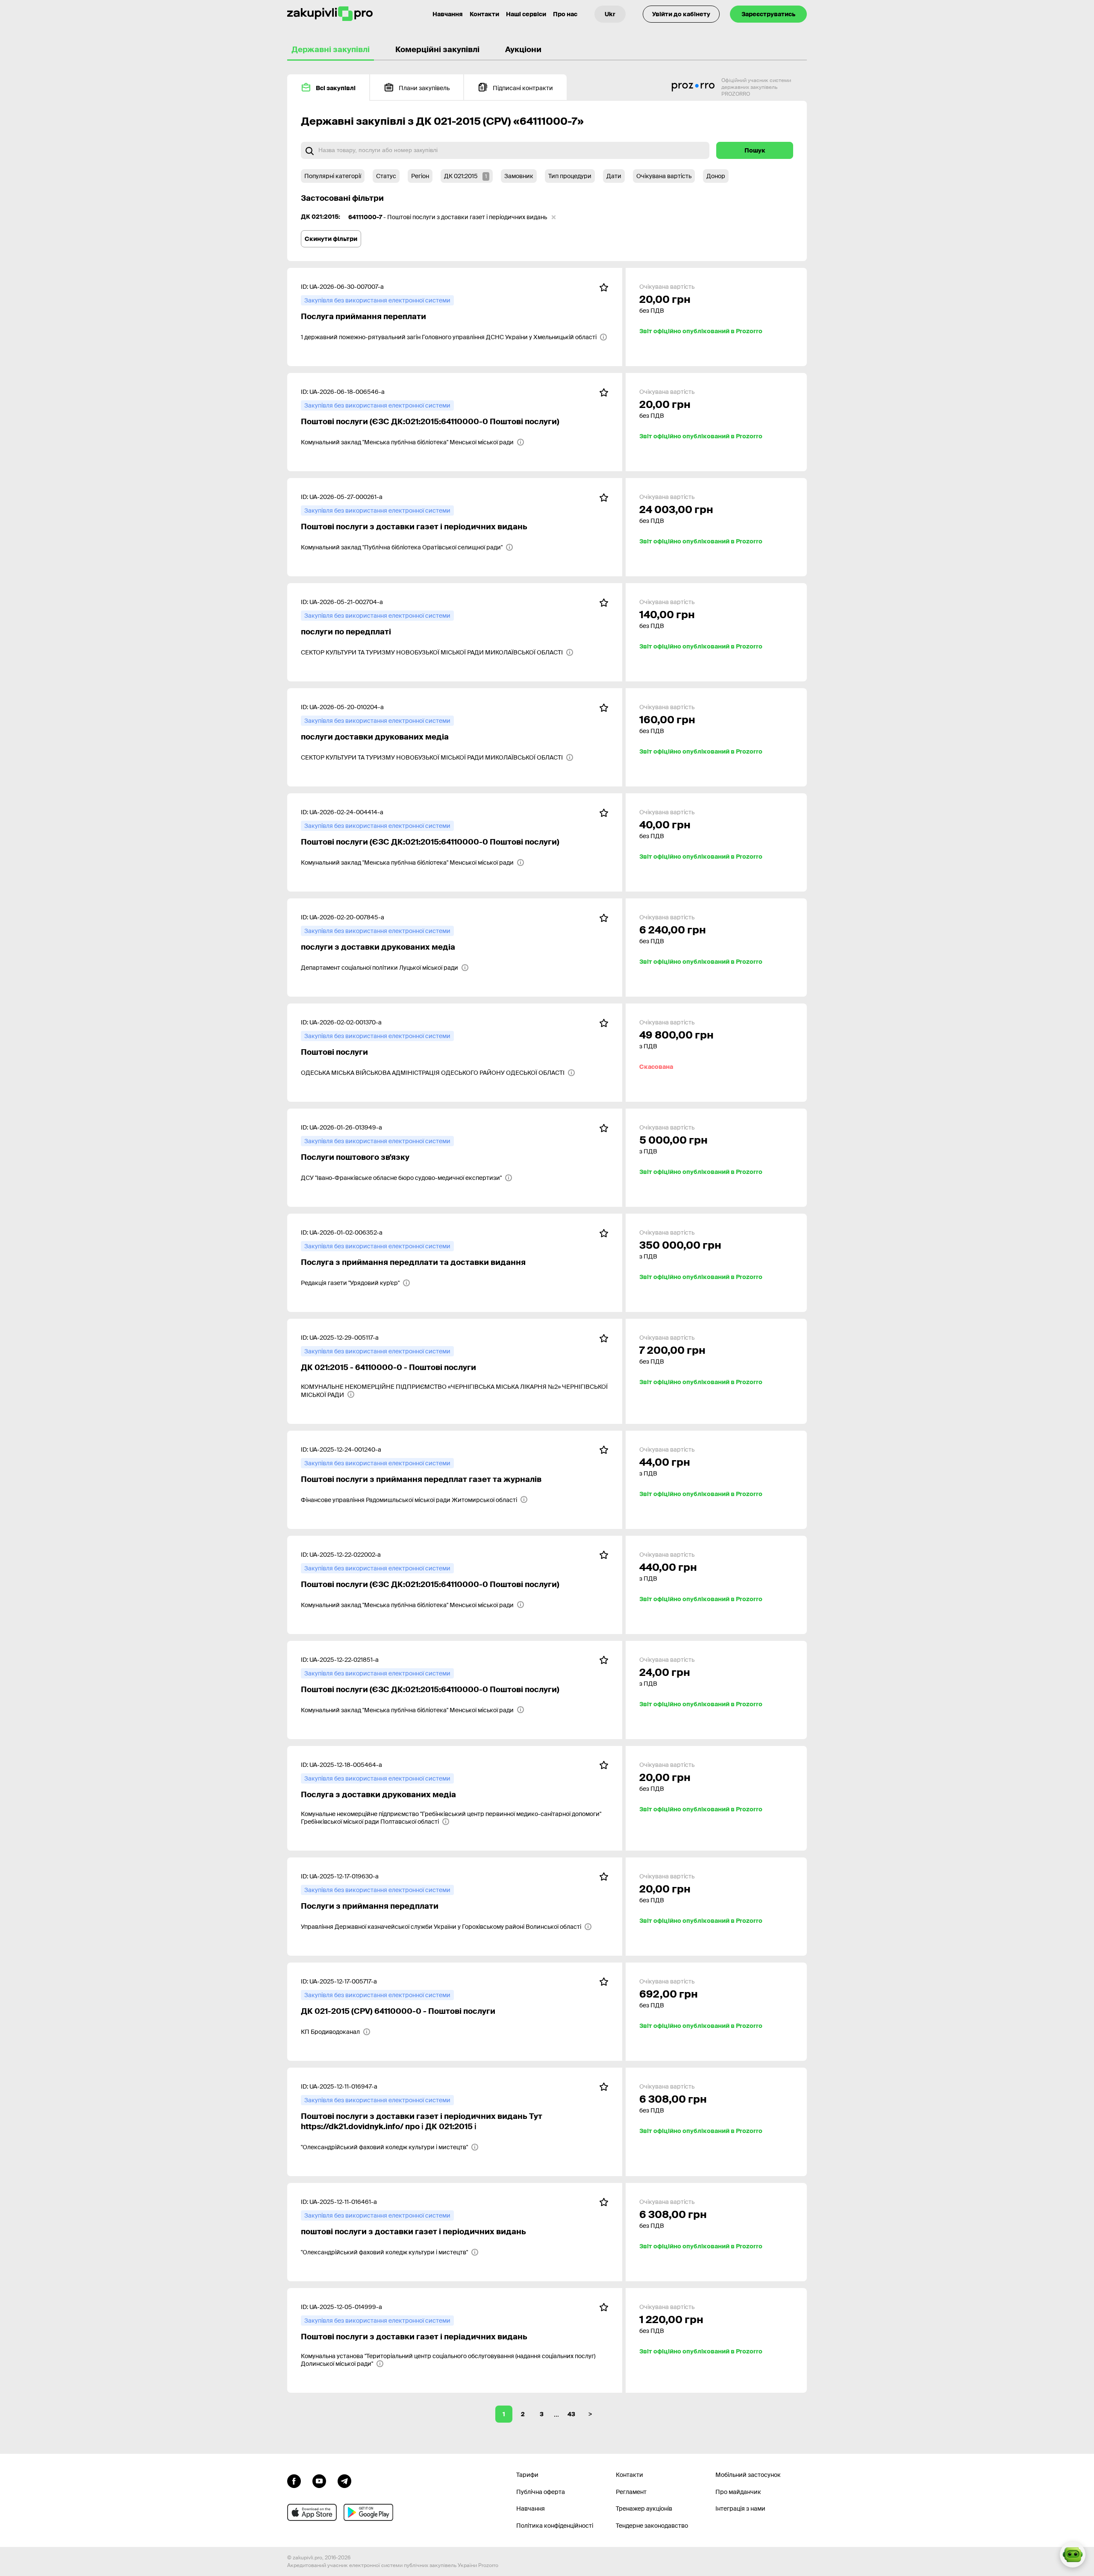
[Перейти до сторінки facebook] (294, 2480)
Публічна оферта (541, 2492)
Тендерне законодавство (652, 2526)
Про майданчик (738, 2492)
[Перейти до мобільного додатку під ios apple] (312, 2512)
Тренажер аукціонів (644, 2509)
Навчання (448, 14)
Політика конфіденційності (555, 2526)
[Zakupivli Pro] (330, 14)
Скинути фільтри (331, 239)
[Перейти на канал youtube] (319, 2480)
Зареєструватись (768, 14)
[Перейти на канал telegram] (344, 2480)
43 (571, 2414)
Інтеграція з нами (740, 2509)
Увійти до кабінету (681, 14)
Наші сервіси (526, 14)
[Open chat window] (1073, 2555)
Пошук (755, 150)
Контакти (484, 14)
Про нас (565, 14)
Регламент (631, 2492)
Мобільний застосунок (748, 2475)
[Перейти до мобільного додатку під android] (368, 2512)
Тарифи (527, 2475)
